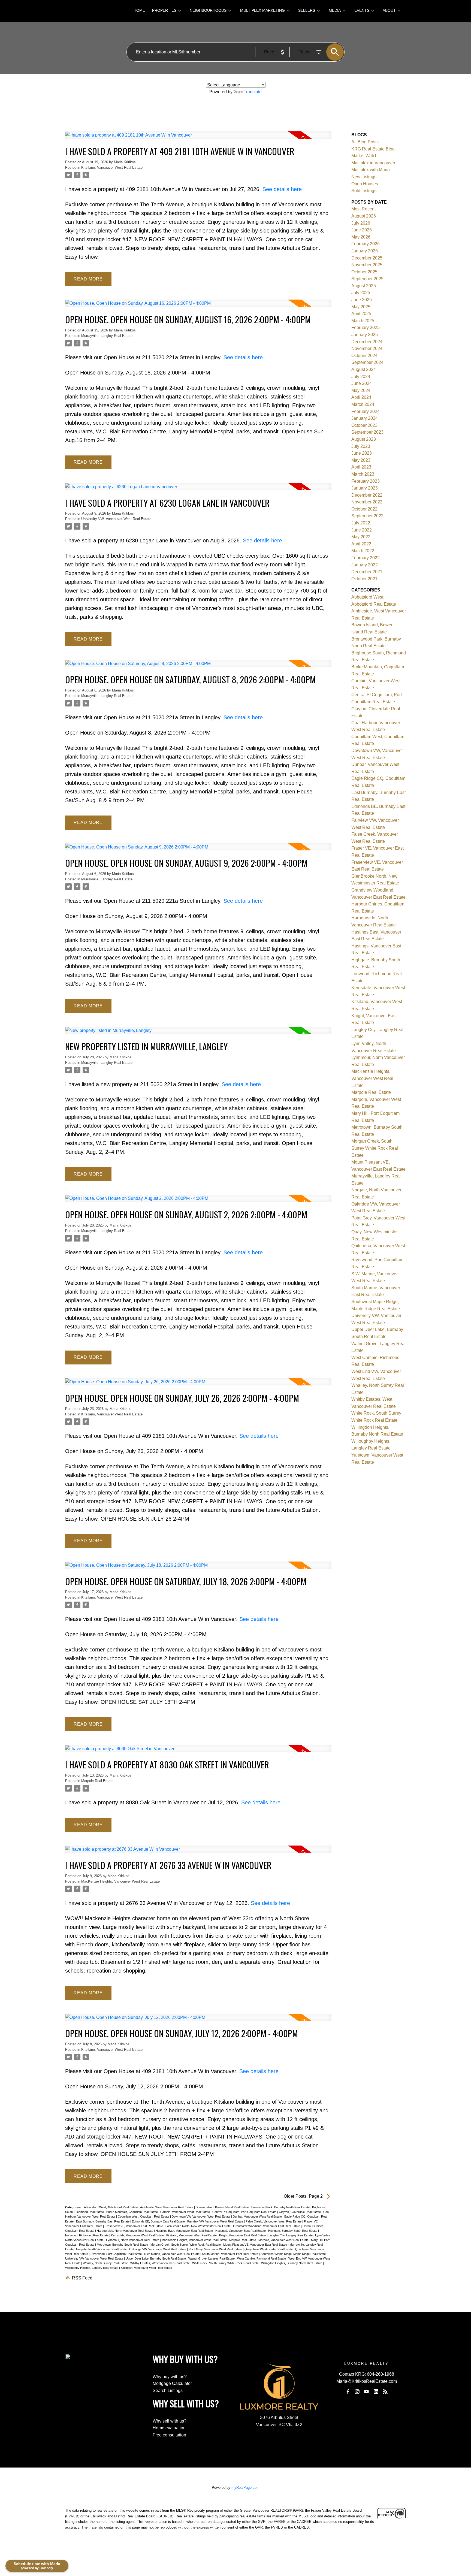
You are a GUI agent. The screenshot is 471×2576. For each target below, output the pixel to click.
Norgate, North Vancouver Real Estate (102, 2249)
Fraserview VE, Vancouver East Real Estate (134, 2226)
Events (362, 10)
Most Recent (363, 209)
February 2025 (366, 327)
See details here (282, 189)
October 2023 (364, 425)
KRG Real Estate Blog (373, 149)
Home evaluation (169, 2428)
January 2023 (365, 488)
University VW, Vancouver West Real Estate (116, 519)
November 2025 (367, 265)
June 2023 (362, 453)
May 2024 (361, 390)
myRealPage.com (245, 2488)
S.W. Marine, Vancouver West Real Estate (172, 2254)
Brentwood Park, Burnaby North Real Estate (281, 2207)
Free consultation (169, 2435)
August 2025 (364, 286)
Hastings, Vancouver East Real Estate (241, 2231)
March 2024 (363, 404)
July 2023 (361, 446)
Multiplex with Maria (371, 170)
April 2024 (361, 397)
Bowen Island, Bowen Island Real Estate (223, 2207)
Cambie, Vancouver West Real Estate (185, 2212)
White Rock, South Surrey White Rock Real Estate (226, 2263)
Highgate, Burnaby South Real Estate (293, 2231)
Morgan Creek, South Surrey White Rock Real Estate (186, 2245)
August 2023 (364, 439)
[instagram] (357, 2392)
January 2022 (365, 565)
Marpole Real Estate (97, 1781)
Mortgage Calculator (172, 2383)
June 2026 (362, 230)
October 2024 (364, 356)
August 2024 (364, 369)
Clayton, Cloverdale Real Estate (300, 2212)
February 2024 (366, 411)
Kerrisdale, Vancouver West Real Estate (138, 2235)
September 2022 (367, 516)
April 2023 (361, 467)
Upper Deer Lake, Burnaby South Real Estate (156, 2258)
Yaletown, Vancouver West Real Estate (146, 2268)
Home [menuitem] (139, 10)
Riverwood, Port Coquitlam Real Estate (117, 2254)
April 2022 (361, 544)
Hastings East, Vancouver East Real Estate (185, 2231)
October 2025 (364, 272)
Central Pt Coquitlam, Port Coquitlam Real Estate (245, 2212)
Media (335, 10)
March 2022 (363, 551)
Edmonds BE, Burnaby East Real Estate (159, 2221)
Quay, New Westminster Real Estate (269, 2249)
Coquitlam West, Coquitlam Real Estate (144, 2216)
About (389, 10)
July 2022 (361, 523)
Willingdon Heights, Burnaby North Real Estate (292, 2263)
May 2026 (361, 237)
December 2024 (367, 342)
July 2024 (361, 377)
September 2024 (367, 362)
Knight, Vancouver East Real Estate (243, 2235)
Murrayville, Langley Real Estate (107, 336)
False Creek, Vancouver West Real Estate (274, 2221)
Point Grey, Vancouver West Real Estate (216, 2249)
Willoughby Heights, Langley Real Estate (92, 2268)
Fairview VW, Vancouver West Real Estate (216, 2221)
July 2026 (361, 223)
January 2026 (365, 251)
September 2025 (367, 279)
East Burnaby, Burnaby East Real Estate (103, 2221)
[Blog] (385, 2392)
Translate (253, 92)
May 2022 (361, 537)
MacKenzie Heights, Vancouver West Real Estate (120, 1881)
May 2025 (361, 307)
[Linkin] (376, 2392)
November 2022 (367, 502)
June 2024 (362, 383)
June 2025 (362, 300)
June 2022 (362, 530)
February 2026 (366, 244)
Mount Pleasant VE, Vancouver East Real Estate (256, 2245)
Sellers (307, 10)
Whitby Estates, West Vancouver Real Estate (160, 2263)
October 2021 (364, 579)
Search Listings (168, 2391)
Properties (164, 10)
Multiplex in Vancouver (373, 163)
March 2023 (363, 474)
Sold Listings (364, 191)
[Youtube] (367, 2392)
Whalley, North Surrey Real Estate (106, 2263)
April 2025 (361, 314)
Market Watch (364, 156)
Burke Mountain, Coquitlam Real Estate (132, 2212)
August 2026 (364, 216)
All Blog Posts (365, 142)
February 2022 (366, 558)
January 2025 (365, 335)
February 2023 (366, 481)
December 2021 (367, 572)
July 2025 (361, 293)
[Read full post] (198, 138)
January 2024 (365, 418)
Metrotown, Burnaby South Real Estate (123, 2245)
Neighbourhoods (208, 10)
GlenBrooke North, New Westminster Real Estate (198, 2226)
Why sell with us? (170, 2421)
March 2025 (363, 321)
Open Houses (365, 184)
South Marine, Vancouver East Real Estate (230, 2254)
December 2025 (367, 258)
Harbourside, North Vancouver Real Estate (125, 2231)
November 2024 (367, 348)
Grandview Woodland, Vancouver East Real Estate (267, 2226)
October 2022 (364, 509)
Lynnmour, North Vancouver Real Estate (133, 2240)
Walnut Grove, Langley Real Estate (212, 2258)
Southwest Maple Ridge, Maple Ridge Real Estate (294, 2254)
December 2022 (367, 495)
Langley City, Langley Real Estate (291, 2235)
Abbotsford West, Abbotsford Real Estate (111, 2207)
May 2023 (361, 460)
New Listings (364, 177)
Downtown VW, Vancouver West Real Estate (201, 2216)
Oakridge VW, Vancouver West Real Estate (158, 2249)
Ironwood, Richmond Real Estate (87, 2235)
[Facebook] (348, 2392)
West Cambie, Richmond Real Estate (262, 2258)
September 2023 (367, 432)
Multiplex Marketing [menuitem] (262, 10)
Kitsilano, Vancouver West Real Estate (112, 167)
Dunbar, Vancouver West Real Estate (258, 2216)
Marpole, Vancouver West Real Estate (284, 2240)
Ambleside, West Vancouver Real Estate (167, 2207)
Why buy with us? (170, 2377)
